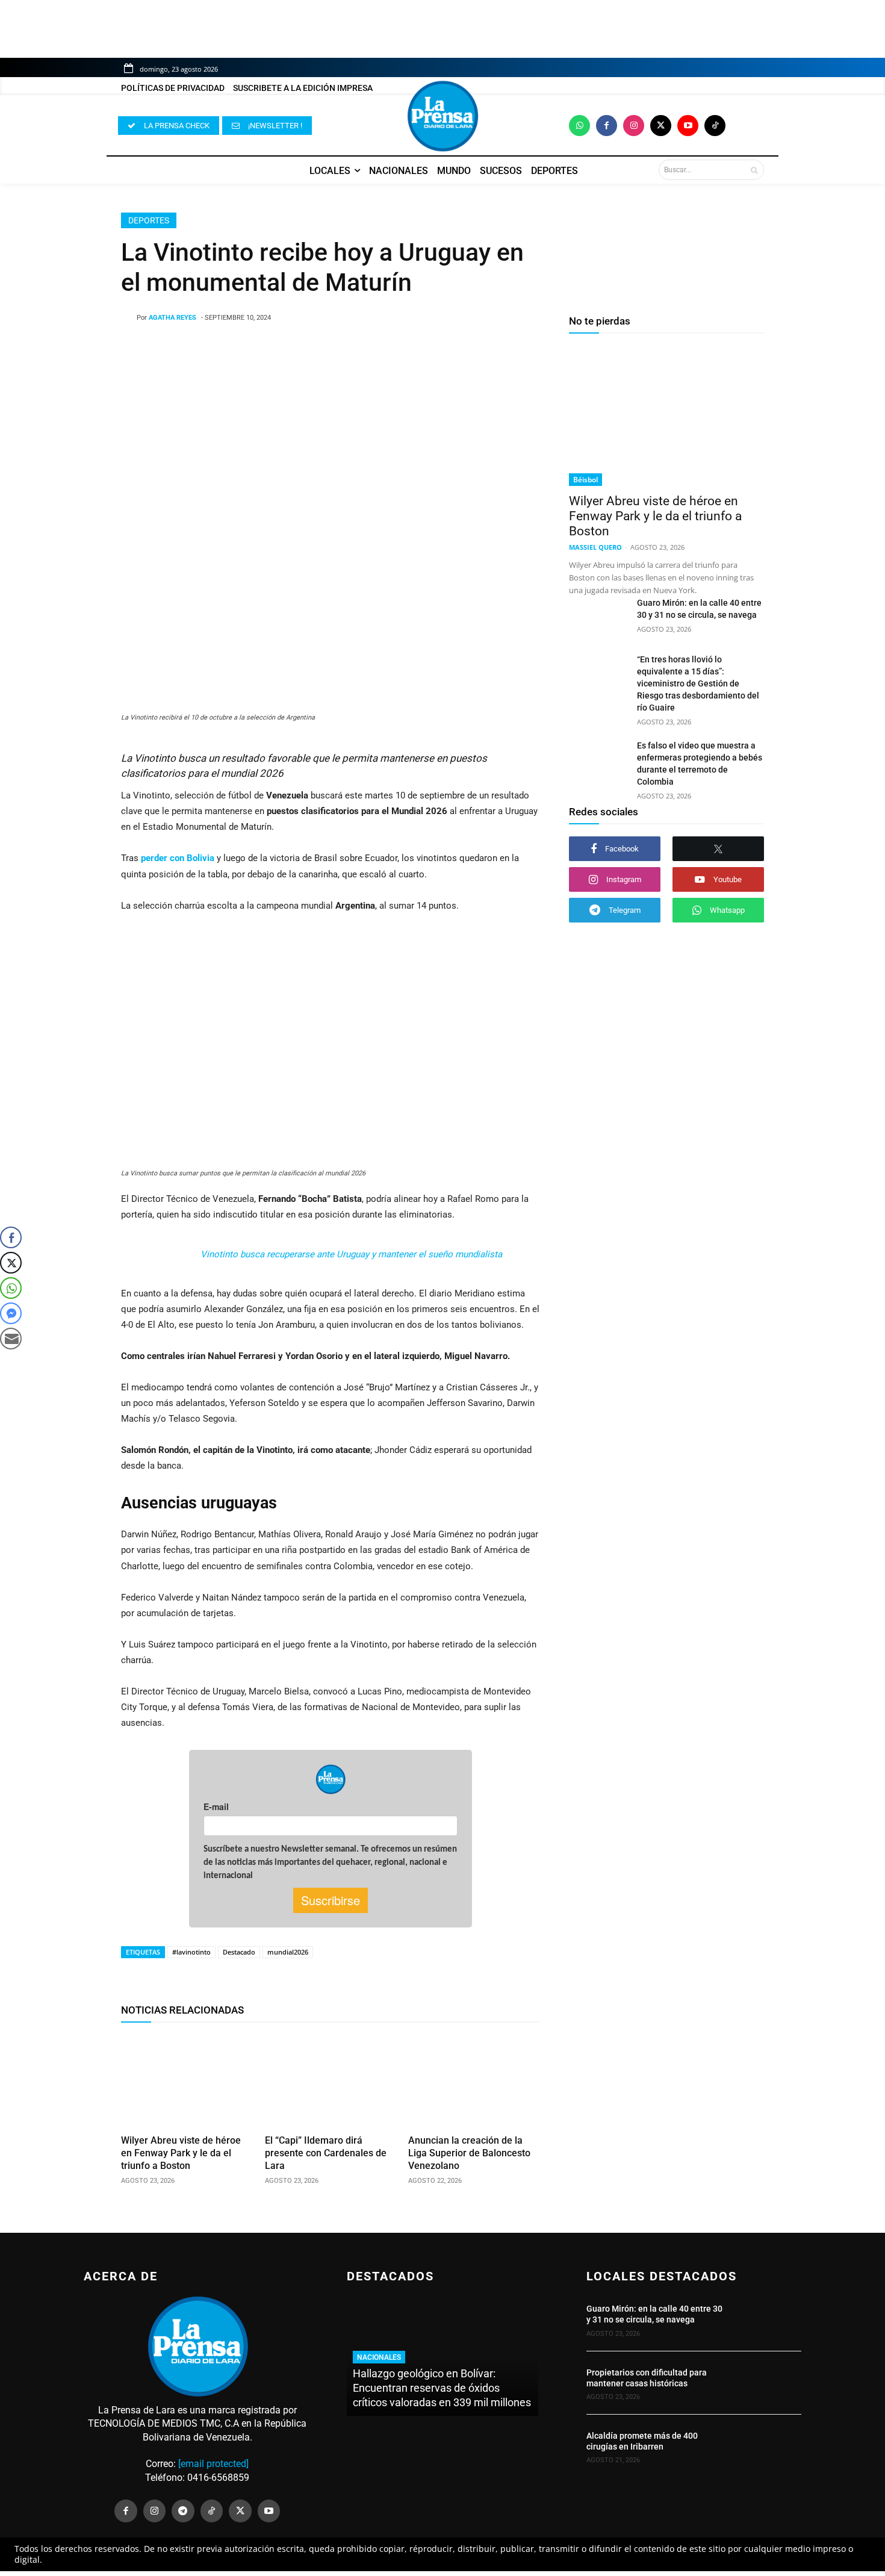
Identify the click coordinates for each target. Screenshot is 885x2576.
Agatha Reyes (172, 318)
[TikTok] (212, 2511)
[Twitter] (661, 126)
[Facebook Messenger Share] (11, 1313)
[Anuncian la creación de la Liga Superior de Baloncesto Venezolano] (474, 2081)
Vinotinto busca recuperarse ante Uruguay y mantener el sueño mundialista (351, 1254)
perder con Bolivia (179, 858)
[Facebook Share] (11, 1237)
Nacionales (379, 2357)
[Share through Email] (11, 1339)
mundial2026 (288, 1952)
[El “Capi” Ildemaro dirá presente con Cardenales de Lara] (331, 2081)
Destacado (239, 1952)
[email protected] (213, 2464)
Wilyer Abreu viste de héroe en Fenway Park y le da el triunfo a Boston (181, 2153)
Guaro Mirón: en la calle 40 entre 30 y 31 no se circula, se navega (654, 2314)
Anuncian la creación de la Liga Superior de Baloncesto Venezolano (469, 2153)
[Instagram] (634, 126)
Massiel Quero (595, 547)
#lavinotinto (191, 1952)
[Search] (754, 170)
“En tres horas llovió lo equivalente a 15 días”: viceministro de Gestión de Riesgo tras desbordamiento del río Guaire (698, 683)
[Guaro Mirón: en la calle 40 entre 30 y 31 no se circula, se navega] (598, 617)
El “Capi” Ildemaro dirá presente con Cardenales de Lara (326, 2153)
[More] (427, 349)
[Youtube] (688, 126)
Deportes (149, 220)
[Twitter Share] (11, 1263)
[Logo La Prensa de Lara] (442, 116)
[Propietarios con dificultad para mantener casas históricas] (769, 2383)
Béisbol (585, 480)
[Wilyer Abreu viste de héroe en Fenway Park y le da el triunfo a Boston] (187, 2081)
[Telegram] (183, 2511)
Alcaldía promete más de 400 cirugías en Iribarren (642, 2441)
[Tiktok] (715, 126)
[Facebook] (607, 126)
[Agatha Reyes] (129, 318)
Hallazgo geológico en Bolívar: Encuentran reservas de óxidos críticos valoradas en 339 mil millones (442, 2388)
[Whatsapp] (579, 126)
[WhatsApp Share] (11, 1288)
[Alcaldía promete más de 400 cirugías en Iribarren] (769, 2447)
